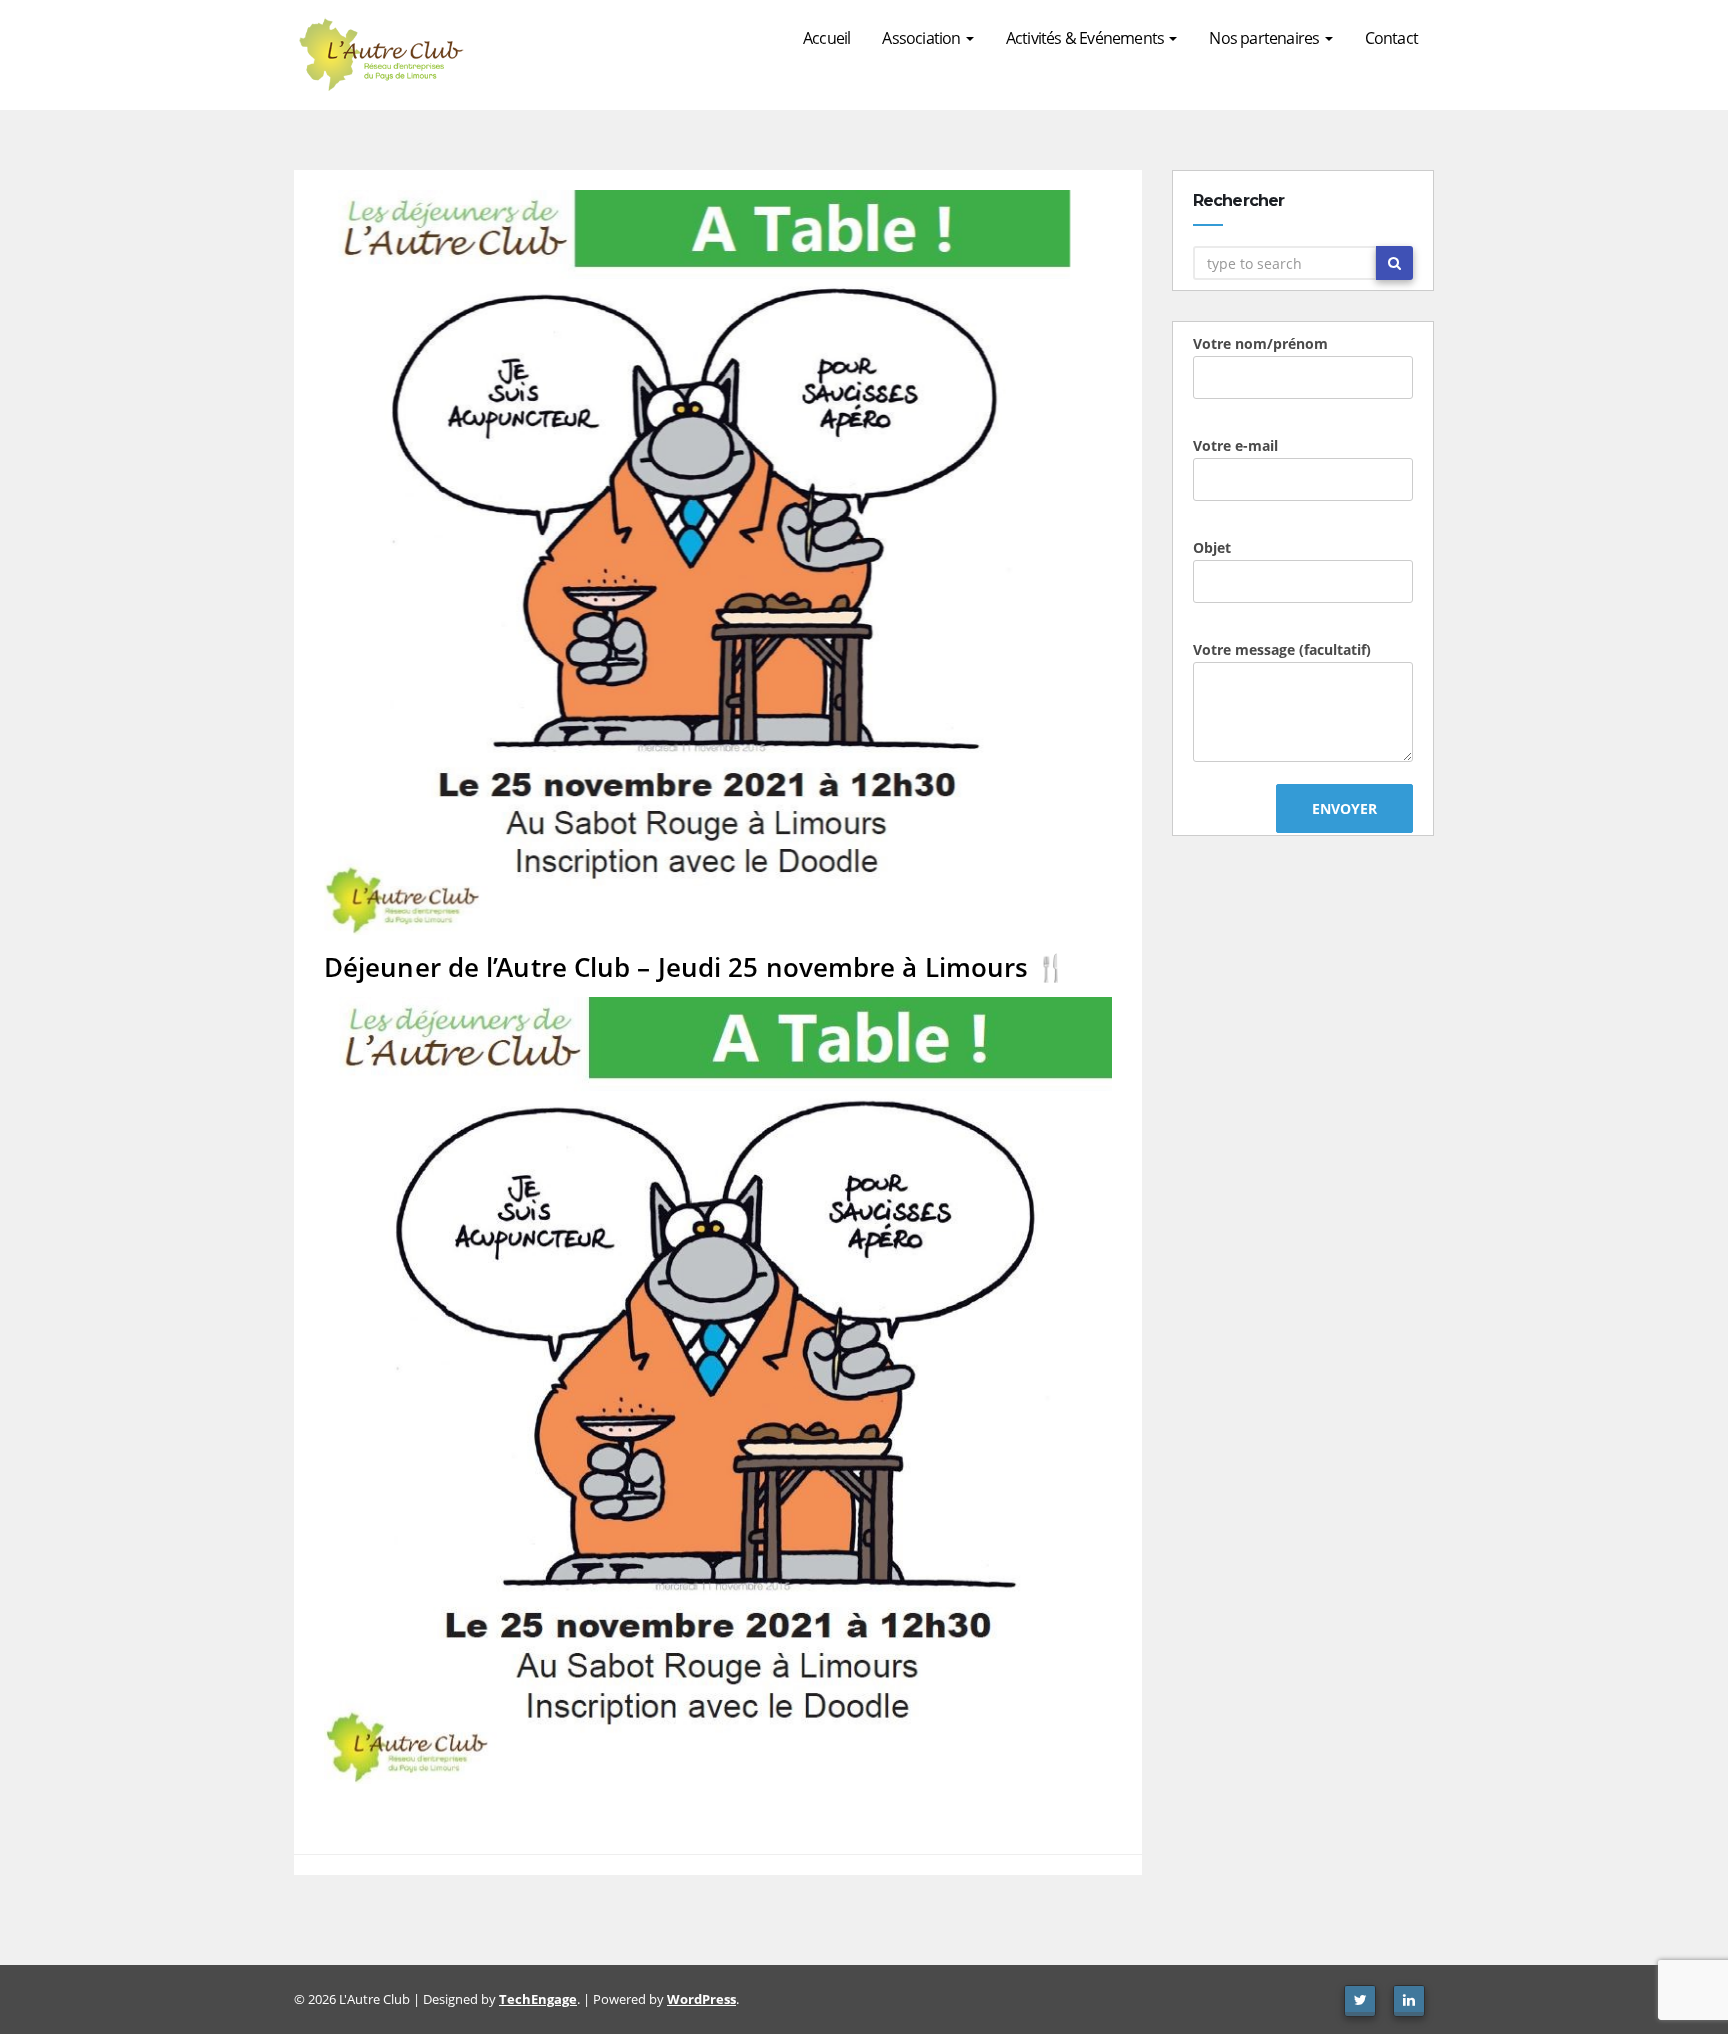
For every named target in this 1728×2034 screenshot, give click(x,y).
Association (922, 38)
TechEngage (538, 1999)
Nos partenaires (1265, 38)
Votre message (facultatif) (1282, 649)
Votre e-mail (1235, 445)
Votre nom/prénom (1260, 343)
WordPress (701, 1999)
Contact (1391, 38)
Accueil (826, 38)
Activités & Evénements (1087, 38)
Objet (1212, 547)
